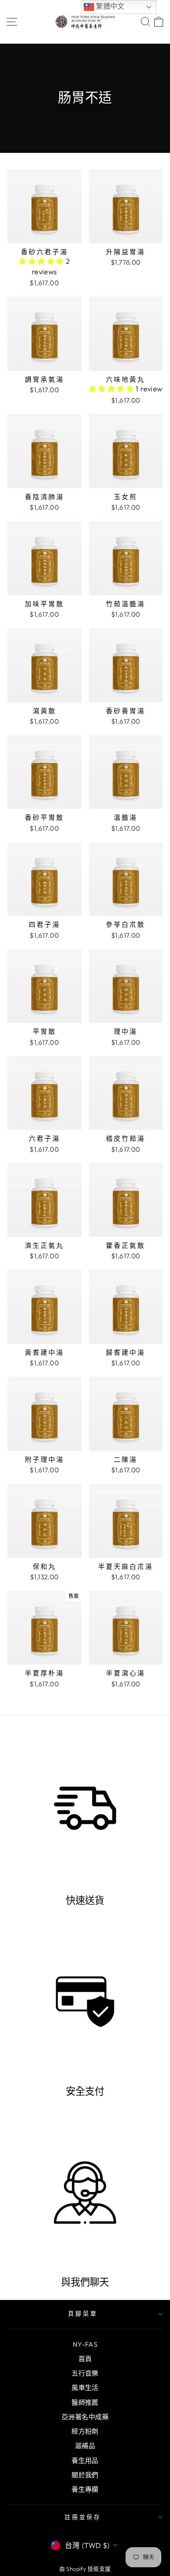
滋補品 (85, 2446)
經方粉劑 (85, 2431)
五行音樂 (85, 2373)
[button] (42, 261)
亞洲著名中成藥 (85, 2417)
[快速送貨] (85, 1811)
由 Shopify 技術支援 (85, 2569)
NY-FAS (85, 2344)
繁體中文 (109, 6)
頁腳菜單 (83, 2314)
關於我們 (85, 2475)
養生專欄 (85, 2489)
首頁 (85, 2359)
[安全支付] (85, 2002)
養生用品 (85, 2460)
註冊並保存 (83, 2517)
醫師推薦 (85, 2402)
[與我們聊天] (85, 2193)
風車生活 (85, 2388)
